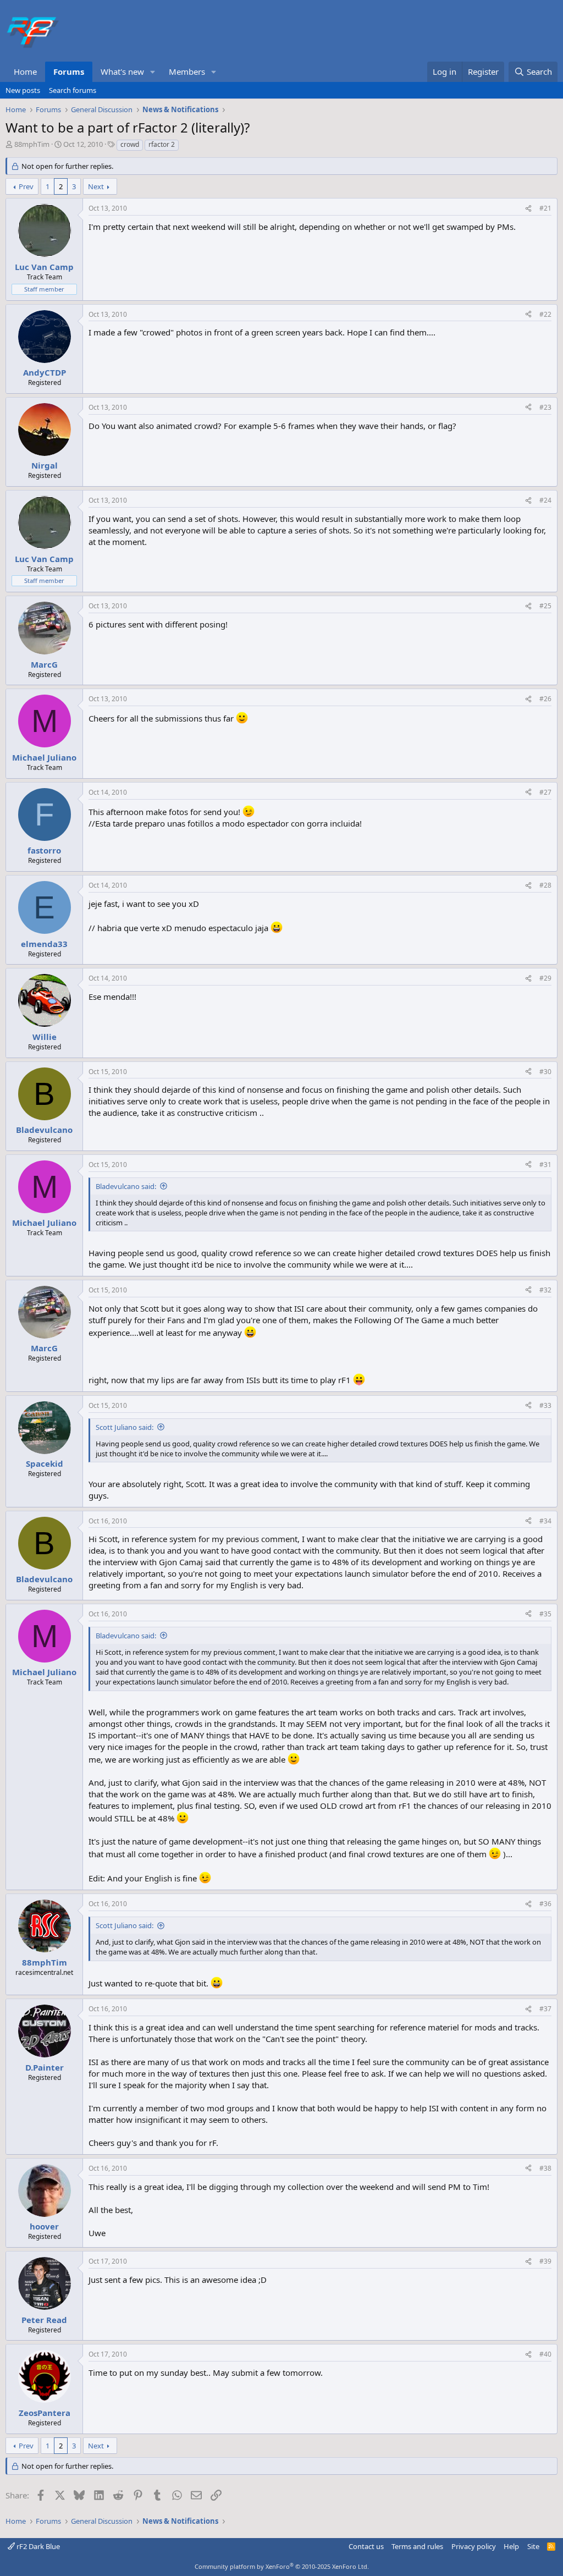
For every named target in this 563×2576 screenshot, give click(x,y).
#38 (545, 2168)
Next (96, 186)
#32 (545, 1290)
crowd (130, 144)
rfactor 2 (162, 144)
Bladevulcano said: (126, 1186)
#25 (545, 606)
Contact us (366, 2546)
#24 (545, 500)
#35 (545, 1614)
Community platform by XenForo (282, 2566)
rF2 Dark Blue (37, 2546)
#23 (545, 407)
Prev (26, 186)
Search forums (73, 90)
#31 (545, 1165)
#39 (545, 2261)
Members (187, 71)
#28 (545, 885)
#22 (545, 314)
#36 (545, 1904)
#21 (545, 208)
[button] (153, 72)
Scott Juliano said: (125, 1427)
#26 (545, 699)
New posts (23, 90)
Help (511, 2546)
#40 (545, 2354)
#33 (545, 1405)
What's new (122, 71)
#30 (545, 1072)
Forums (69, 71)
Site (533, 2546)
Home (25, 71)
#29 (545, 978)
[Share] (528, 209)
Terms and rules (417, 2546)
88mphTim (32, 144)
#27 (545, 792)
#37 (545, 2009)
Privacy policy (474, 2546)
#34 (545, 1521)
